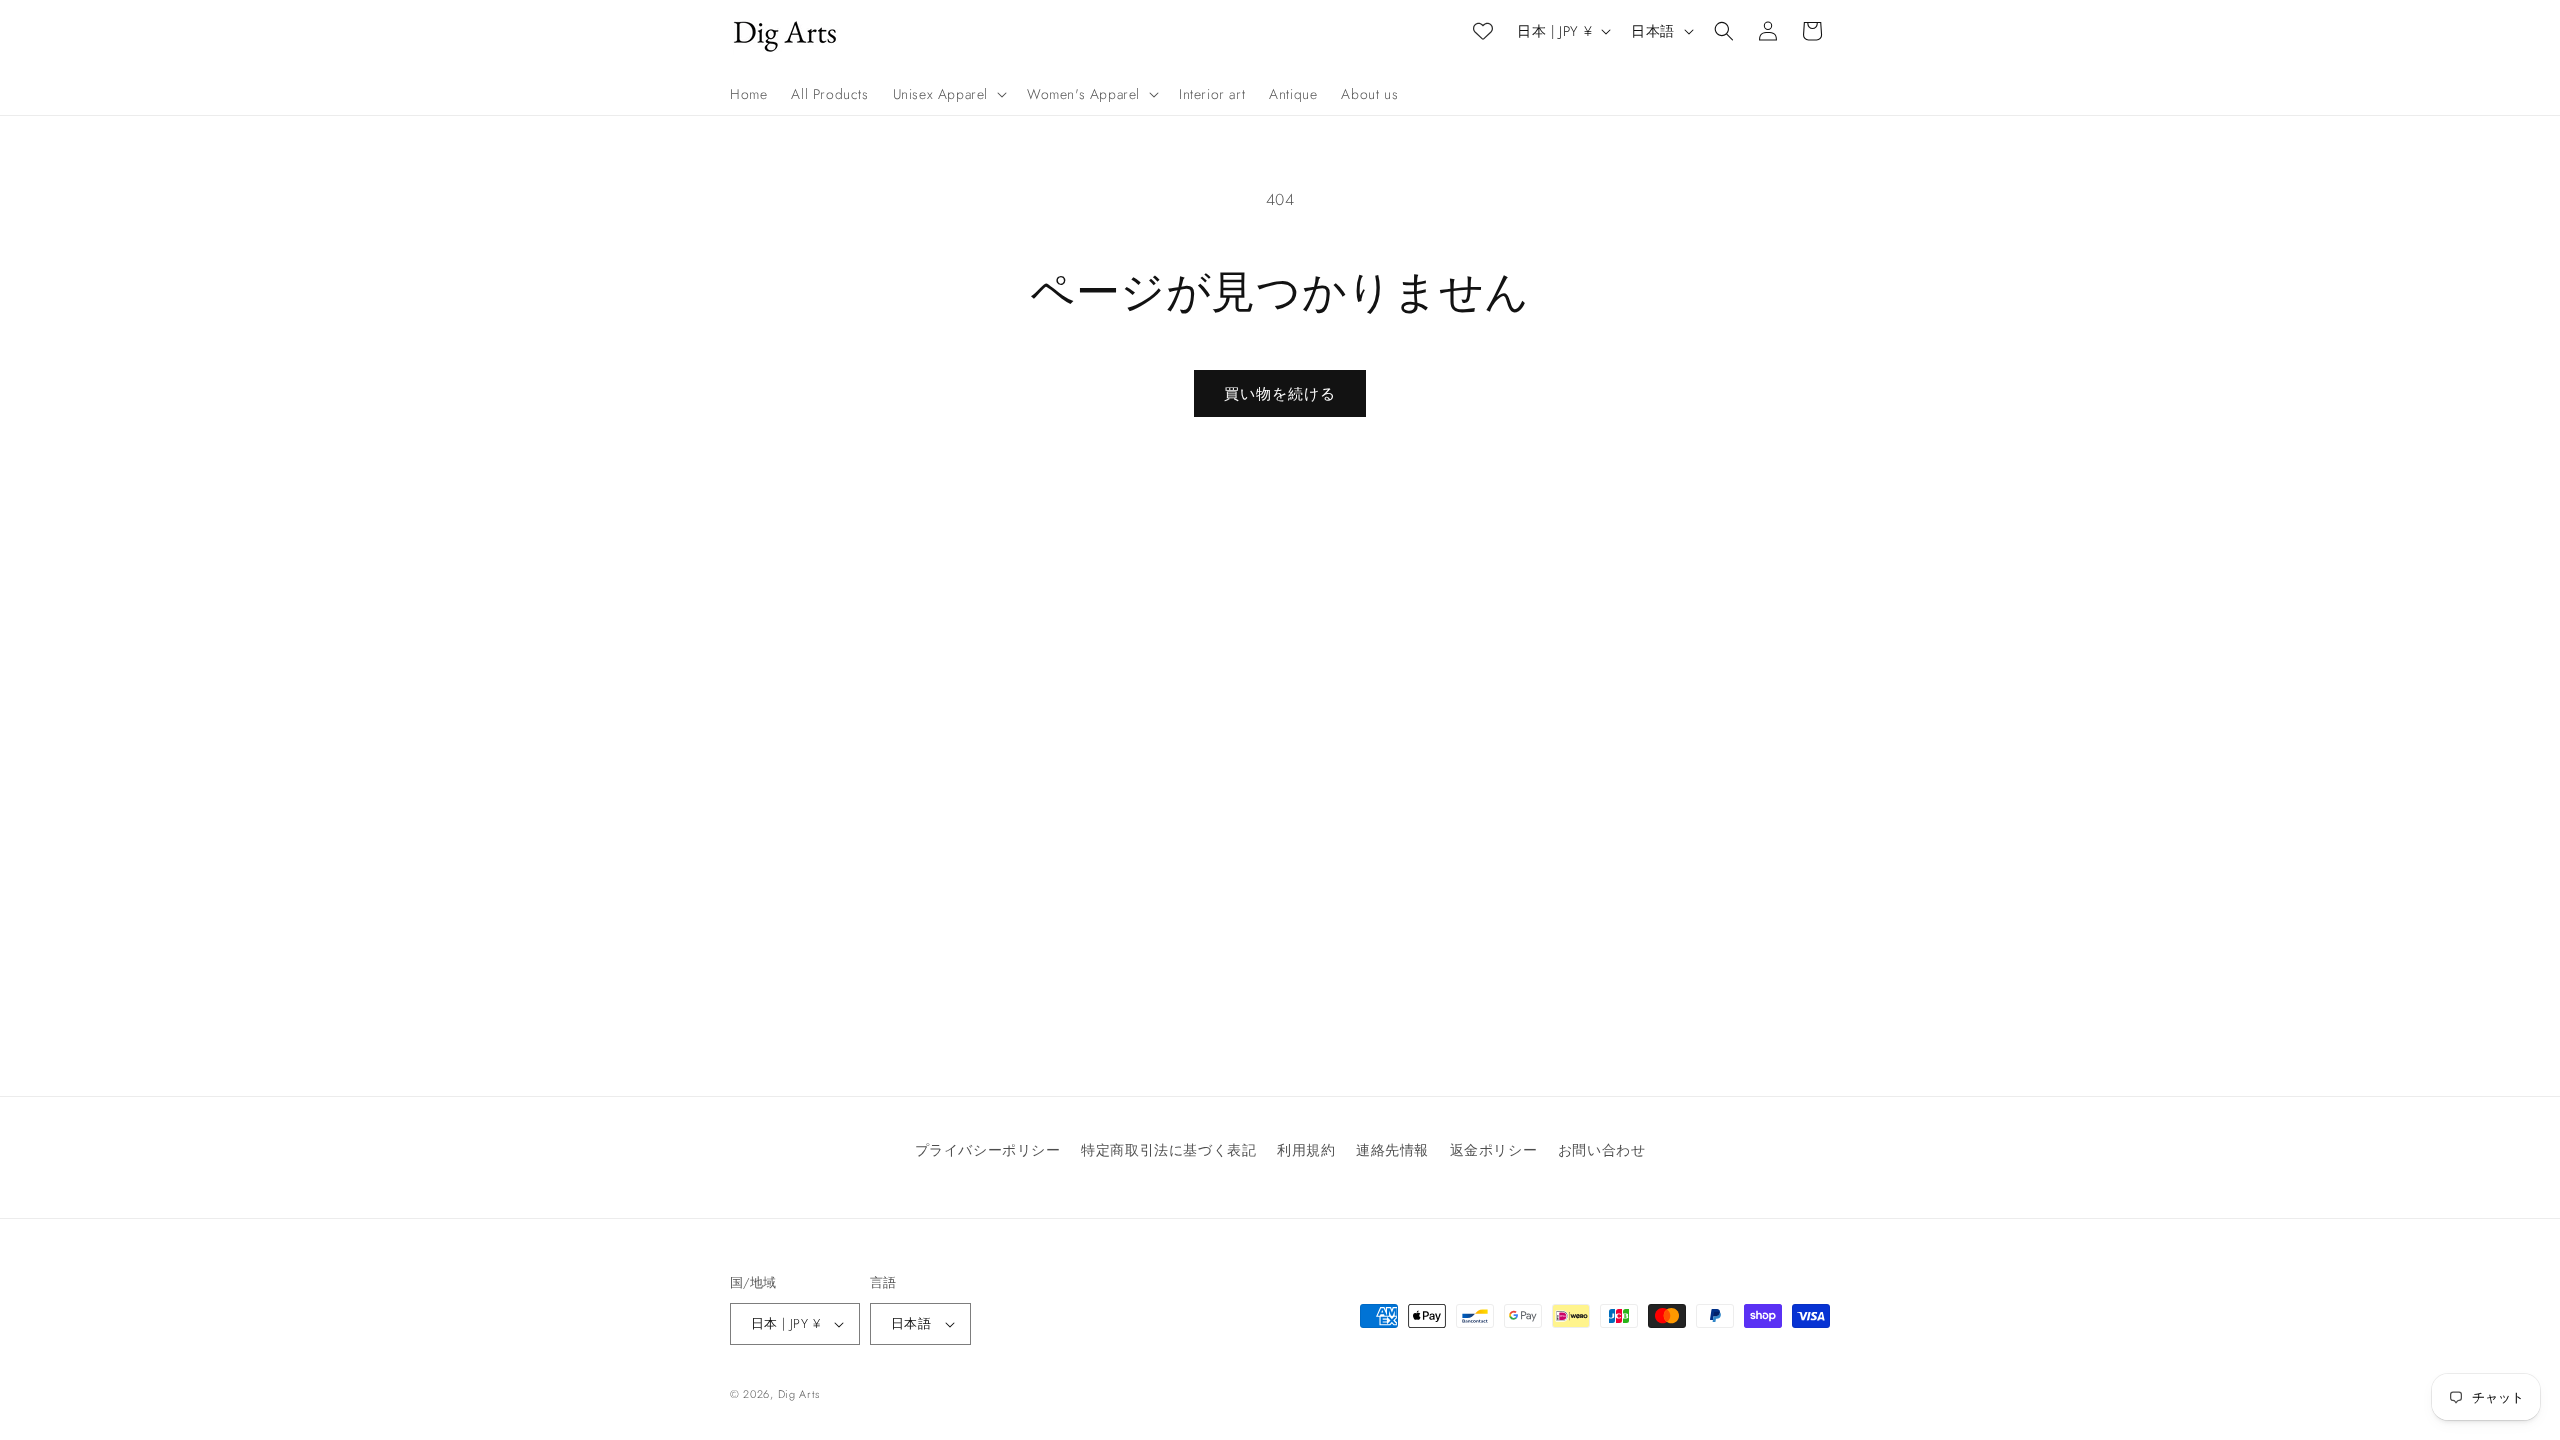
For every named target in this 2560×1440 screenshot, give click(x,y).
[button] (948, 94)
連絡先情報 (1392, 1150)
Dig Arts (799, 1394)
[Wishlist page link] (1483, 31)
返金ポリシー (1494, 1150)
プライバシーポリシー (988, 1150)
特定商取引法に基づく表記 (1168, 1150)
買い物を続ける (1280, 394)
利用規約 (1306, 1150)
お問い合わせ (1602, 1150)
